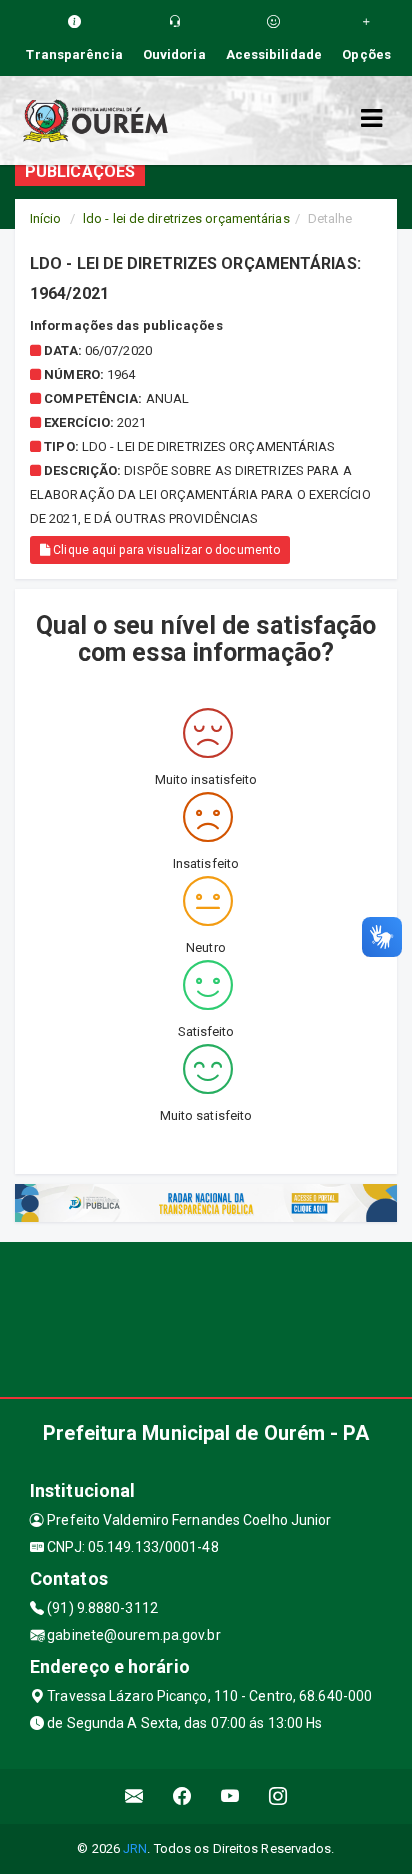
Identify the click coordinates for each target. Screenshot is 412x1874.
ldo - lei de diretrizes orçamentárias (186, 218)
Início (46, 218)
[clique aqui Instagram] (278, 1796)
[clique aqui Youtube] (230, 1796)
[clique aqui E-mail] (134, 1796)
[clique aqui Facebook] (182, 1796)
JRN (135, 1848)
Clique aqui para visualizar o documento (165, 550)
